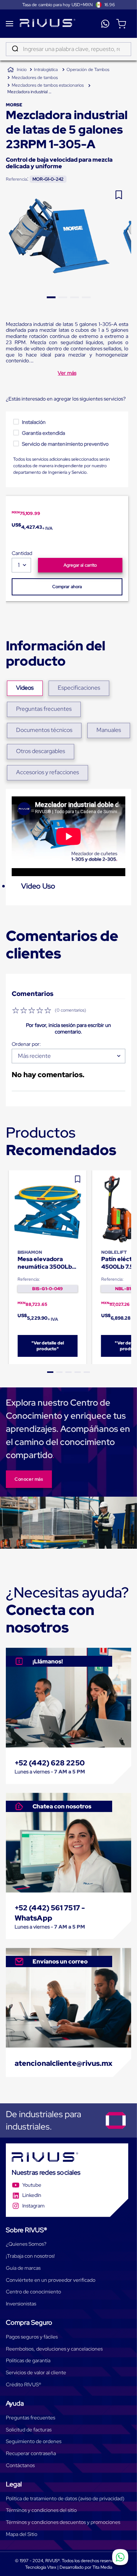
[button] (50, 1372)
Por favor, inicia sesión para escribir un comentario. (68, 1028)
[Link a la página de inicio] (17, 70)
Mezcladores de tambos (35, 78)
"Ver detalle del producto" (48, 1346)
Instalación (34, 422)
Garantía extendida (44, 433)
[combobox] (68, 49)
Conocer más (29, 1479)
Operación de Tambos (88, 70)
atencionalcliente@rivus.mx (64, 2063)
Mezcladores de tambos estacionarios (48, 85)
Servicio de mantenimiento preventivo (65, 444)
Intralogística (46, 70)
